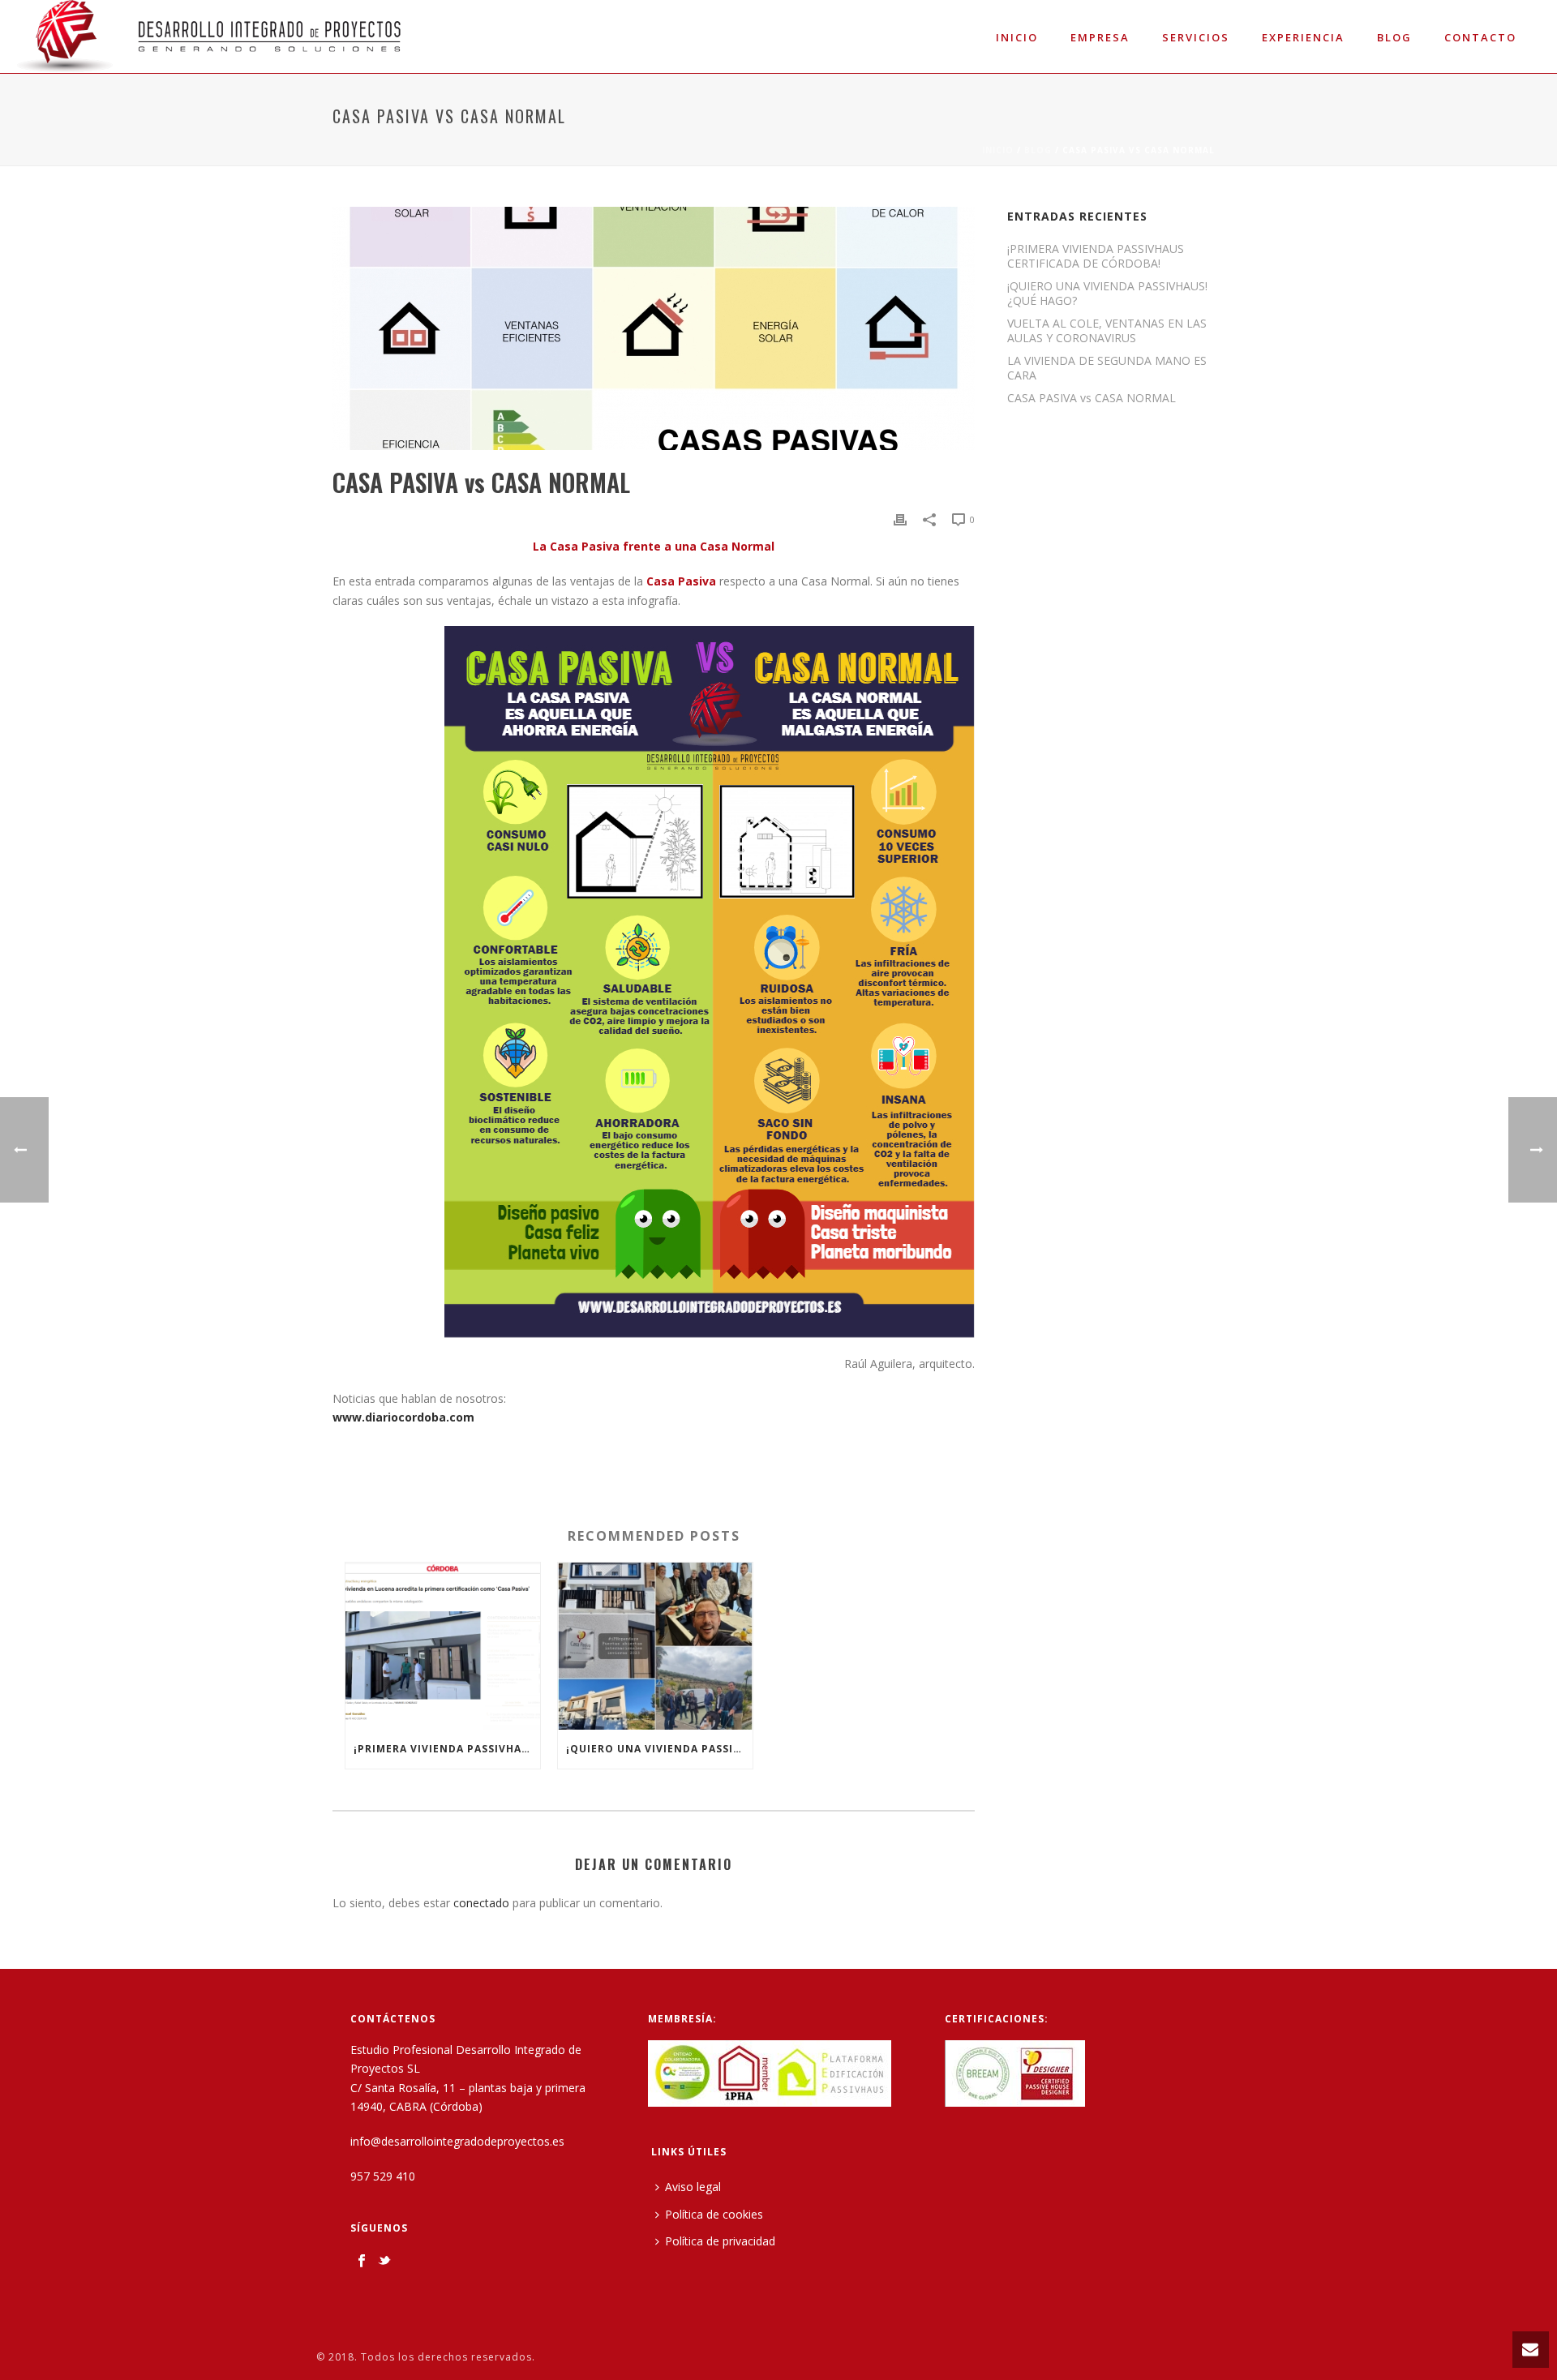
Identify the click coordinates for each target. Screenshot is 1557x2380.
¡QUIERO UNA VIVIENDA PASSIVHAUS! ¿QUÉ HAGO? (659, 1749)
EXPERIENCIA (1303, 37)
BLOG (1038, 150)
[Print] (900, 519)
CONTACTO (1480, 37)
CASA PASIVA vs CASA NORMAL (1092, 398)
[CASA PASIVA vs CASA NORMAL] (654, 328)
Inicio (998, 150)
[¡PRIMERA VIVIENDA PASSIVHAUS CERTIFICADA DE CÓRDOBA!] (443, 1646)
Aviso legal (693, 2187)
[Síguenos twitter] (384, 2262)
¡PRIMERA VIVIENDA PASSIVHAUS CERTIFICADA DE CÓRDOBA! (447, 1749)
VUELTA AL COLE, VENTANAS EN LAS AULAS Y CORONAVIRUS (1107, 331)
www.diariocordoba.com (403, 1417)
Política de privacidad (720, 2241)
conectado (481, 1903)
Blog (1394, 37)
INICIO (1017, 37)
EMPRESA (1100, 37)
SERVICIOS (1196, 37)
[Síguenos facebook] (362, 2262)
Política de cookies (714, 2214)
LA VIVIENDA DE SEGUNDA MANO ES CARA (1107, 368)
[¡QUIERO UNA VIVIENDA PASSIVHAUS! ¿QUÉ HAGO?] (655, 1646)
